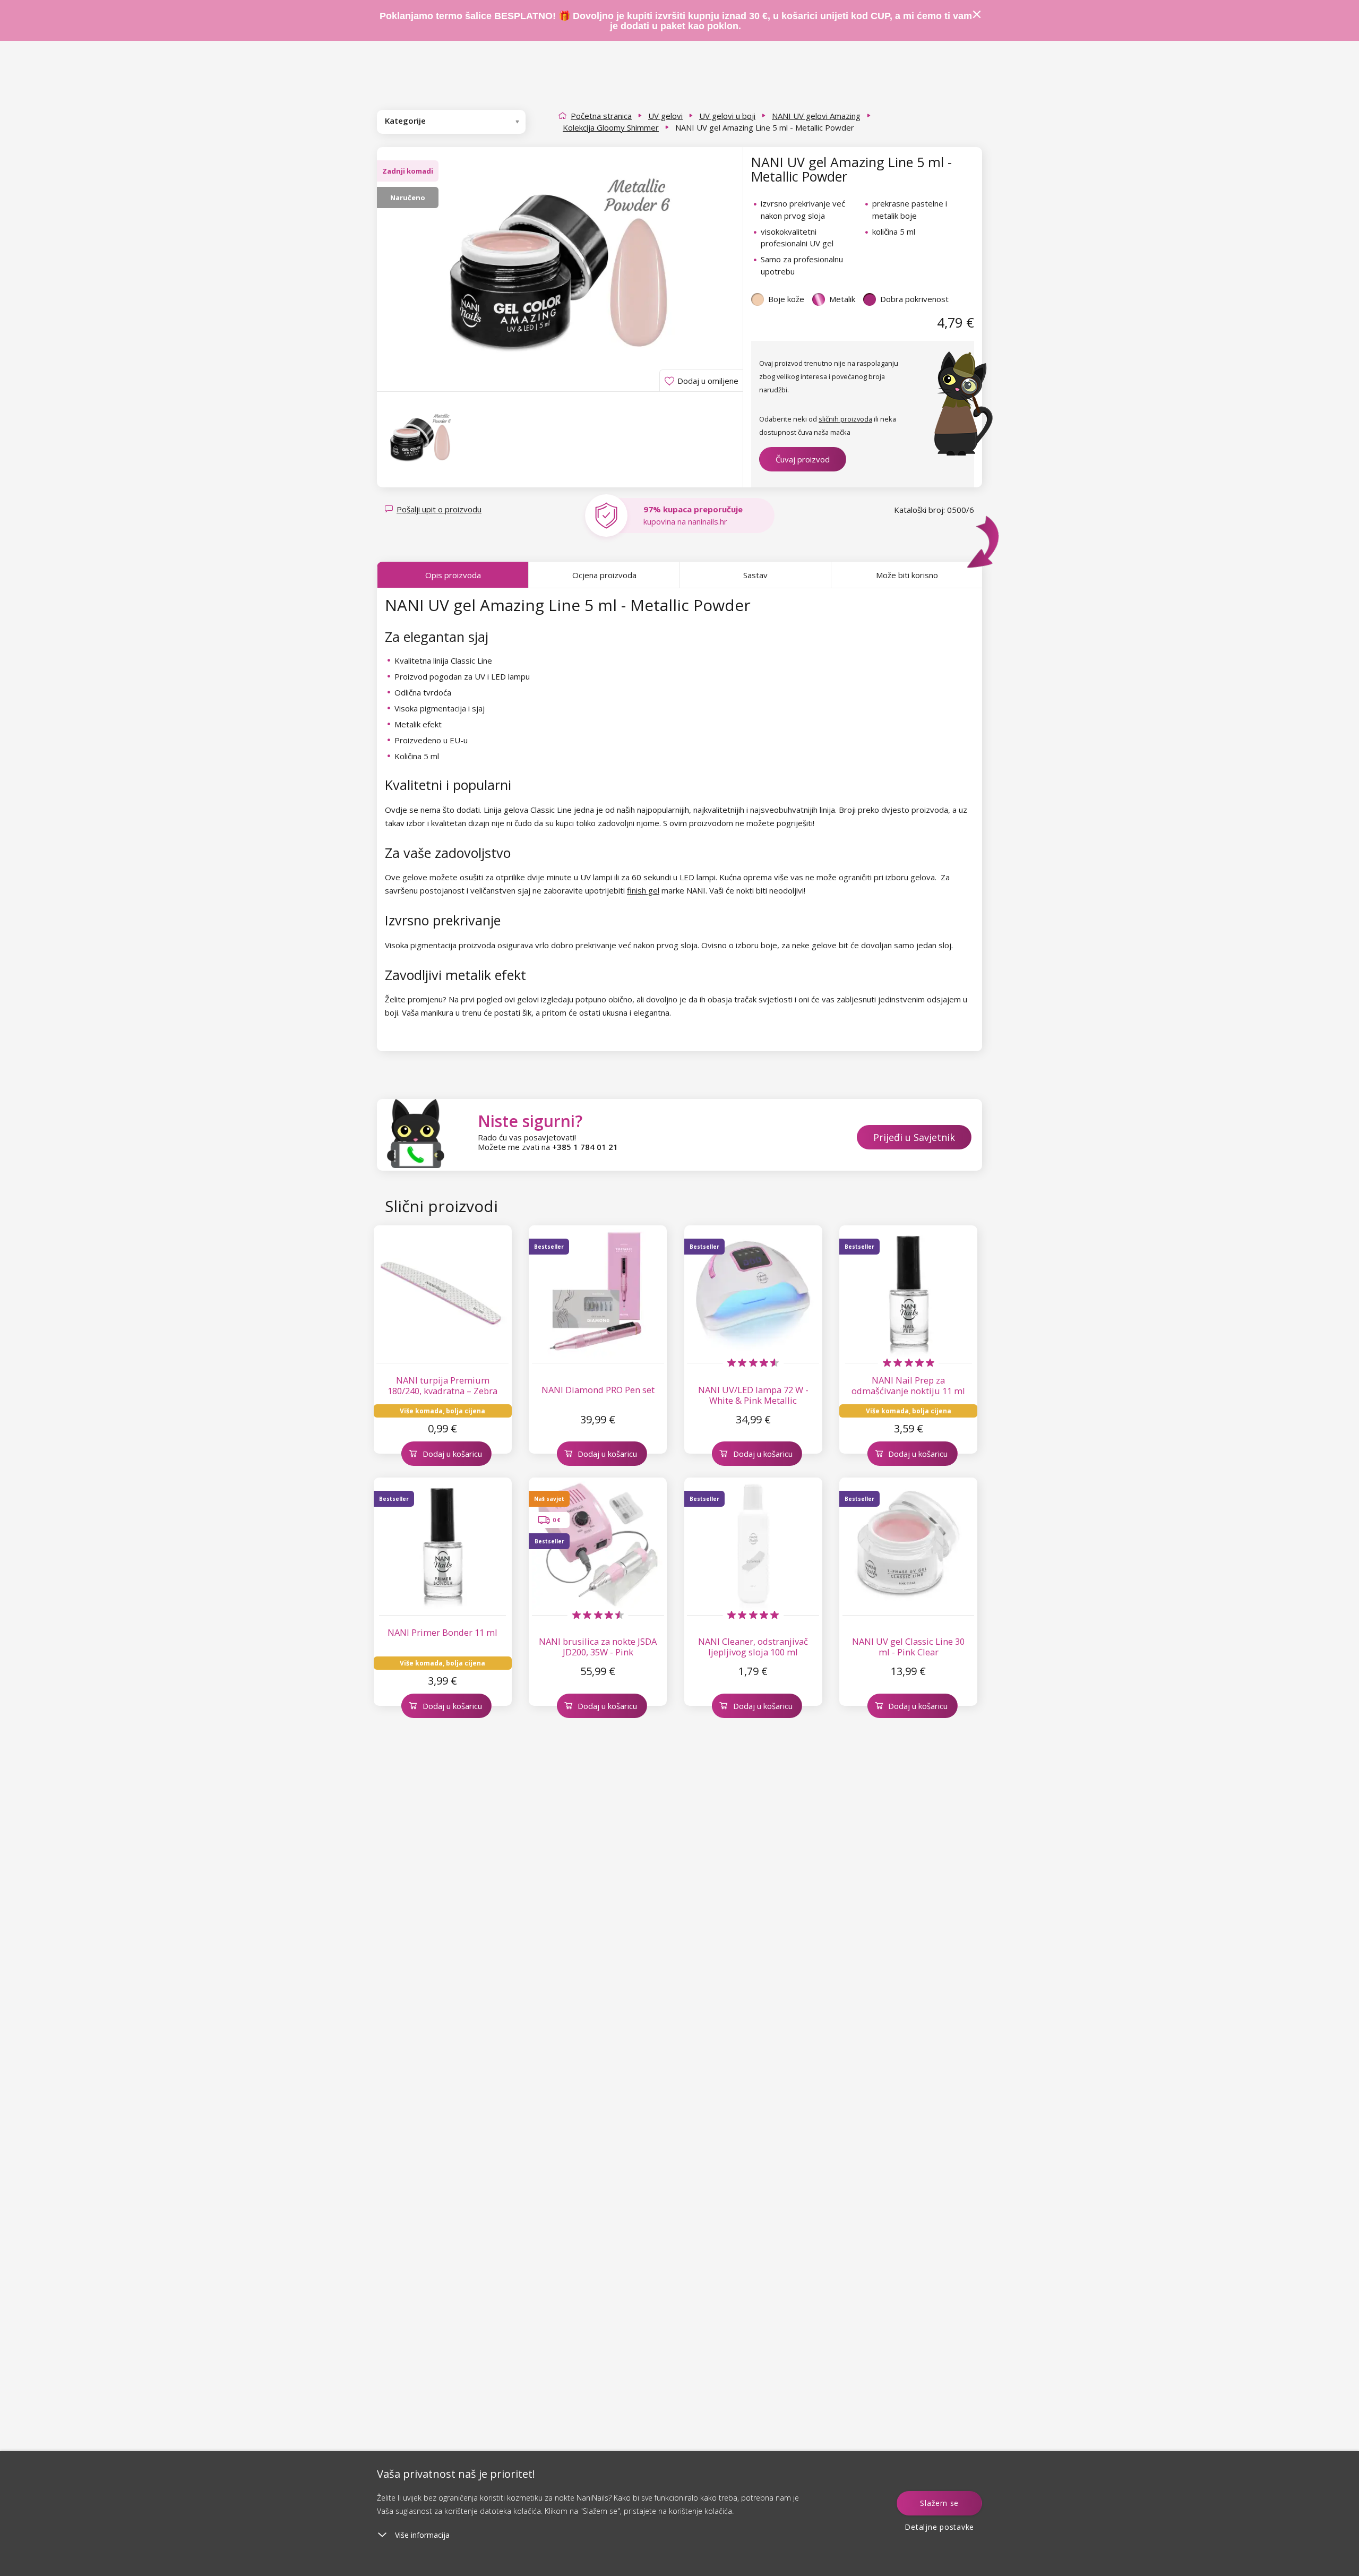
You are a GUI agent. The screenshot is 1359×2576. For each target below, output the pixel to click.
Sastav (755, 575)
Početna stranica (601, 116)
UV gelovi (665, 116)
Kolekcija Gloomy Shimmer (611, 127)
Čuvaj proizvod (803, 459)
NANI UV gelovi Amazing (816, 116)
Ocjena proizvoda (604, 575)
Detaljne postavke (939, 2527)
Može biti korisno (907, 575)
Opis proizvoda (453, 575)
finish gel (643, 890)
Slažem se (939, 2503)
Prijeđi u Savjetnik (914, 1137)
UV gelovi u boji (727, 116)
